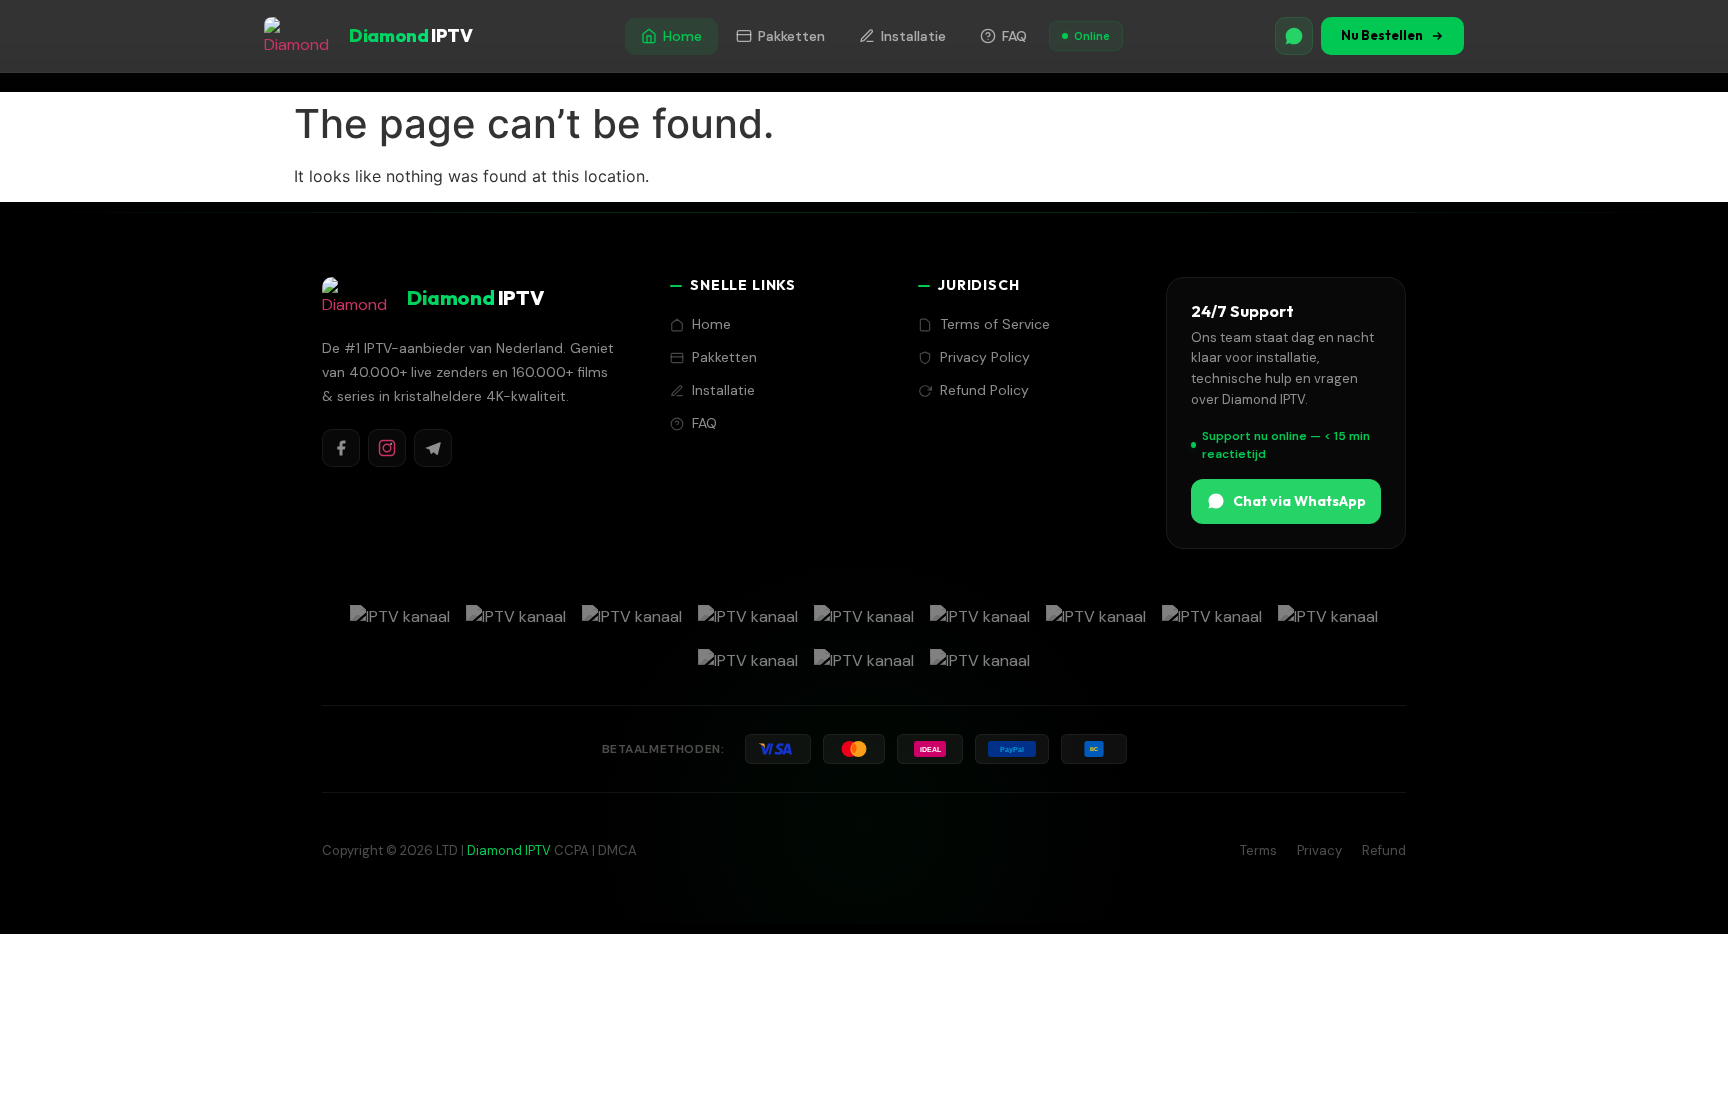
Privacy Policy (985, 357)
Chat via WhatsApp (1299, 501)
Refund (1384, 850)
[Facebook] (341, 448)
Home (682, 36)
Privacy (1319, 850)
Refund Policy (984, 390)
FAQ (1014, 36)
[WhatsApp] (1294, 36)
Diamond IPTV (509, 850)
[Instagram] (387, 448)
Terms (1258, 850)
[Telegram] (433, 448)
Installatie (913, 36)
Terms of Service (995, 324)
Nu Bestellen (1382, 35)
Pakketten (791, 36)
